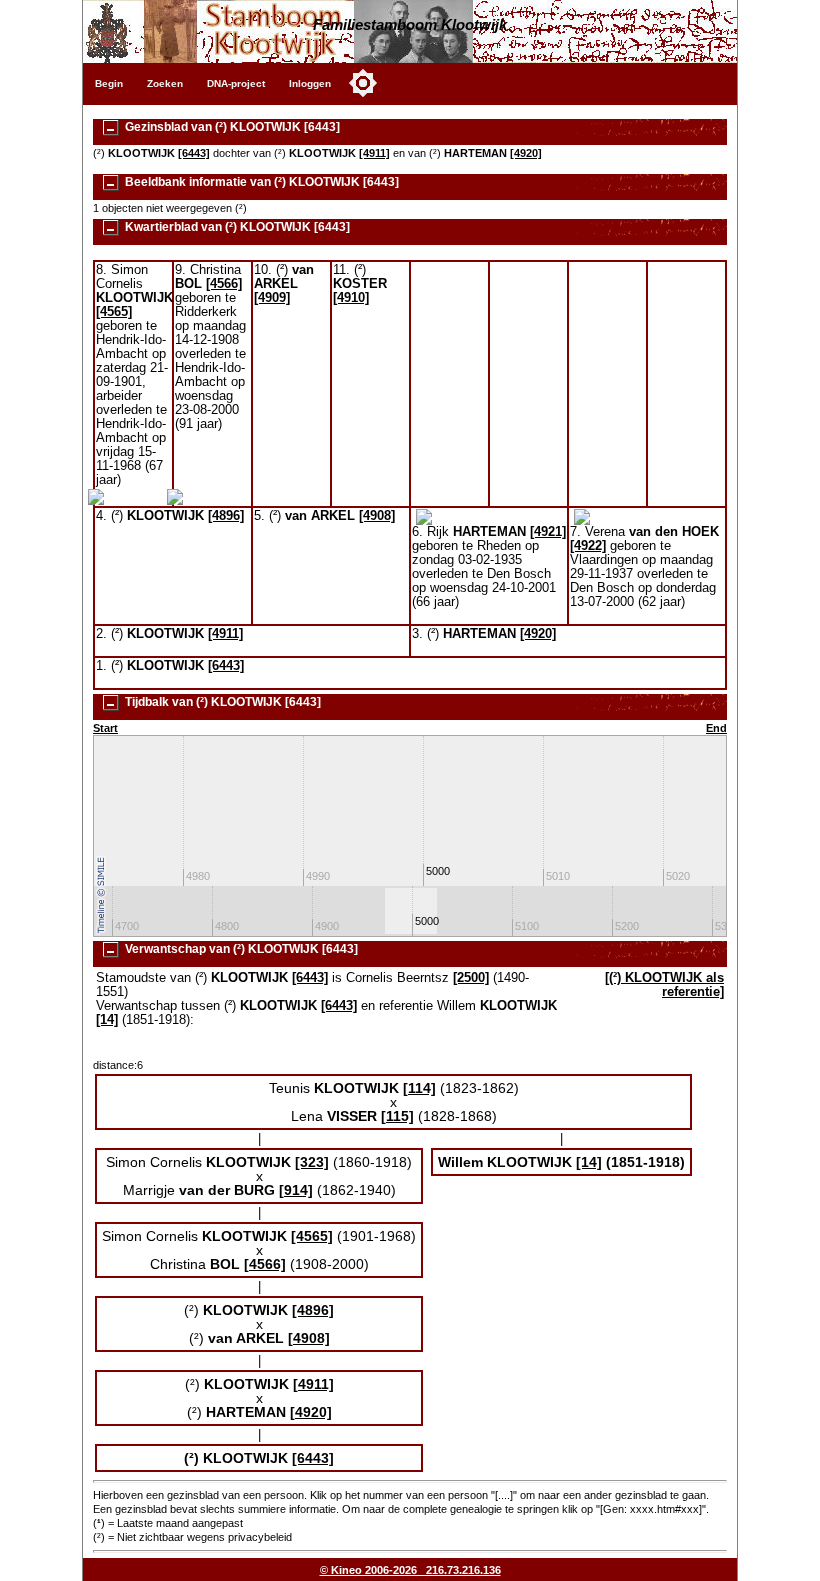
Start (105, 728)
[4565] (114, 312)
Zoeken (165, 83)
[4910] (351, 298)
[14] (107, 1020)
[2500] (471, 978)
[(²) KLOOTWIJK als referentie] (664, 985)
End (716, 728)
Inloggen (310, 83)
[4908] (377, 516)
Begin (109, 83)
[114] (419, 1088)
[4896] (226, 516)
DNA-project (236, 83)
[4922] (588, 546)
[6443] (194, 153)
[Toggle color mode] (363, 83)
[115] (397, 1116)
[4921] (548, 532)
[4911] (374, 153)
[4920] (526, 153)
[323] (312, 1162)
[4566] (224, 284)
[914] (296, 1190)
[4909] (272, 298)
